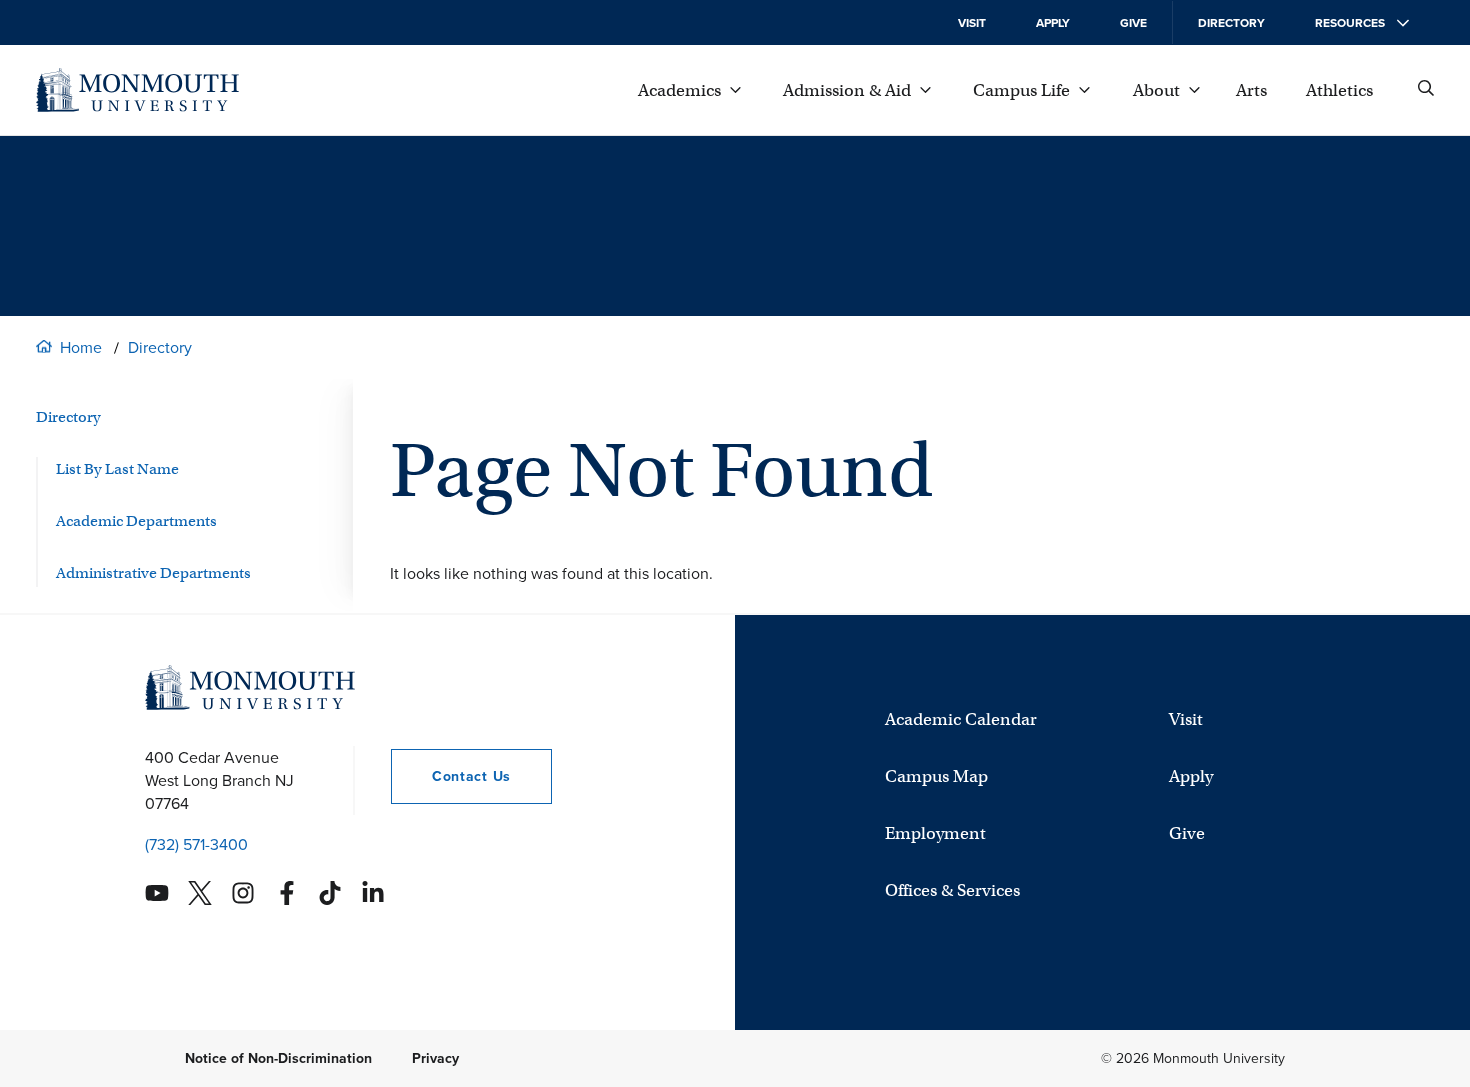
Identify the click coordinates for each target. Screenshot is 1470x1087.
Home (81, 347)
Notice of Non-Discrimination (278, 1058)
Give (1133, 23)
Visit (972, 23)
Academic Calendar (961, 719)
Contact (451, 776)
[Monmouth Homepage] (137, 90)
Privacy (435, 1058)
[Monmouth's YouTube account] (157, 893)
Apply (1053, 23)
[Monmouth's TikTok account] (330, 893)
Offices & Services (952, 890)
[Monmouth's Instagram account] (243, 893)
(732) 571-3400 (196, 844)
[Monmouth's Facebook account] (287, 893)
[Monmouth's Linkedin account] (373, 893)
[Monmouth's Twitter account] (200, 893)
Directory (1231, 23)
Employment (935, 833)
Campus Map (936, 776)
